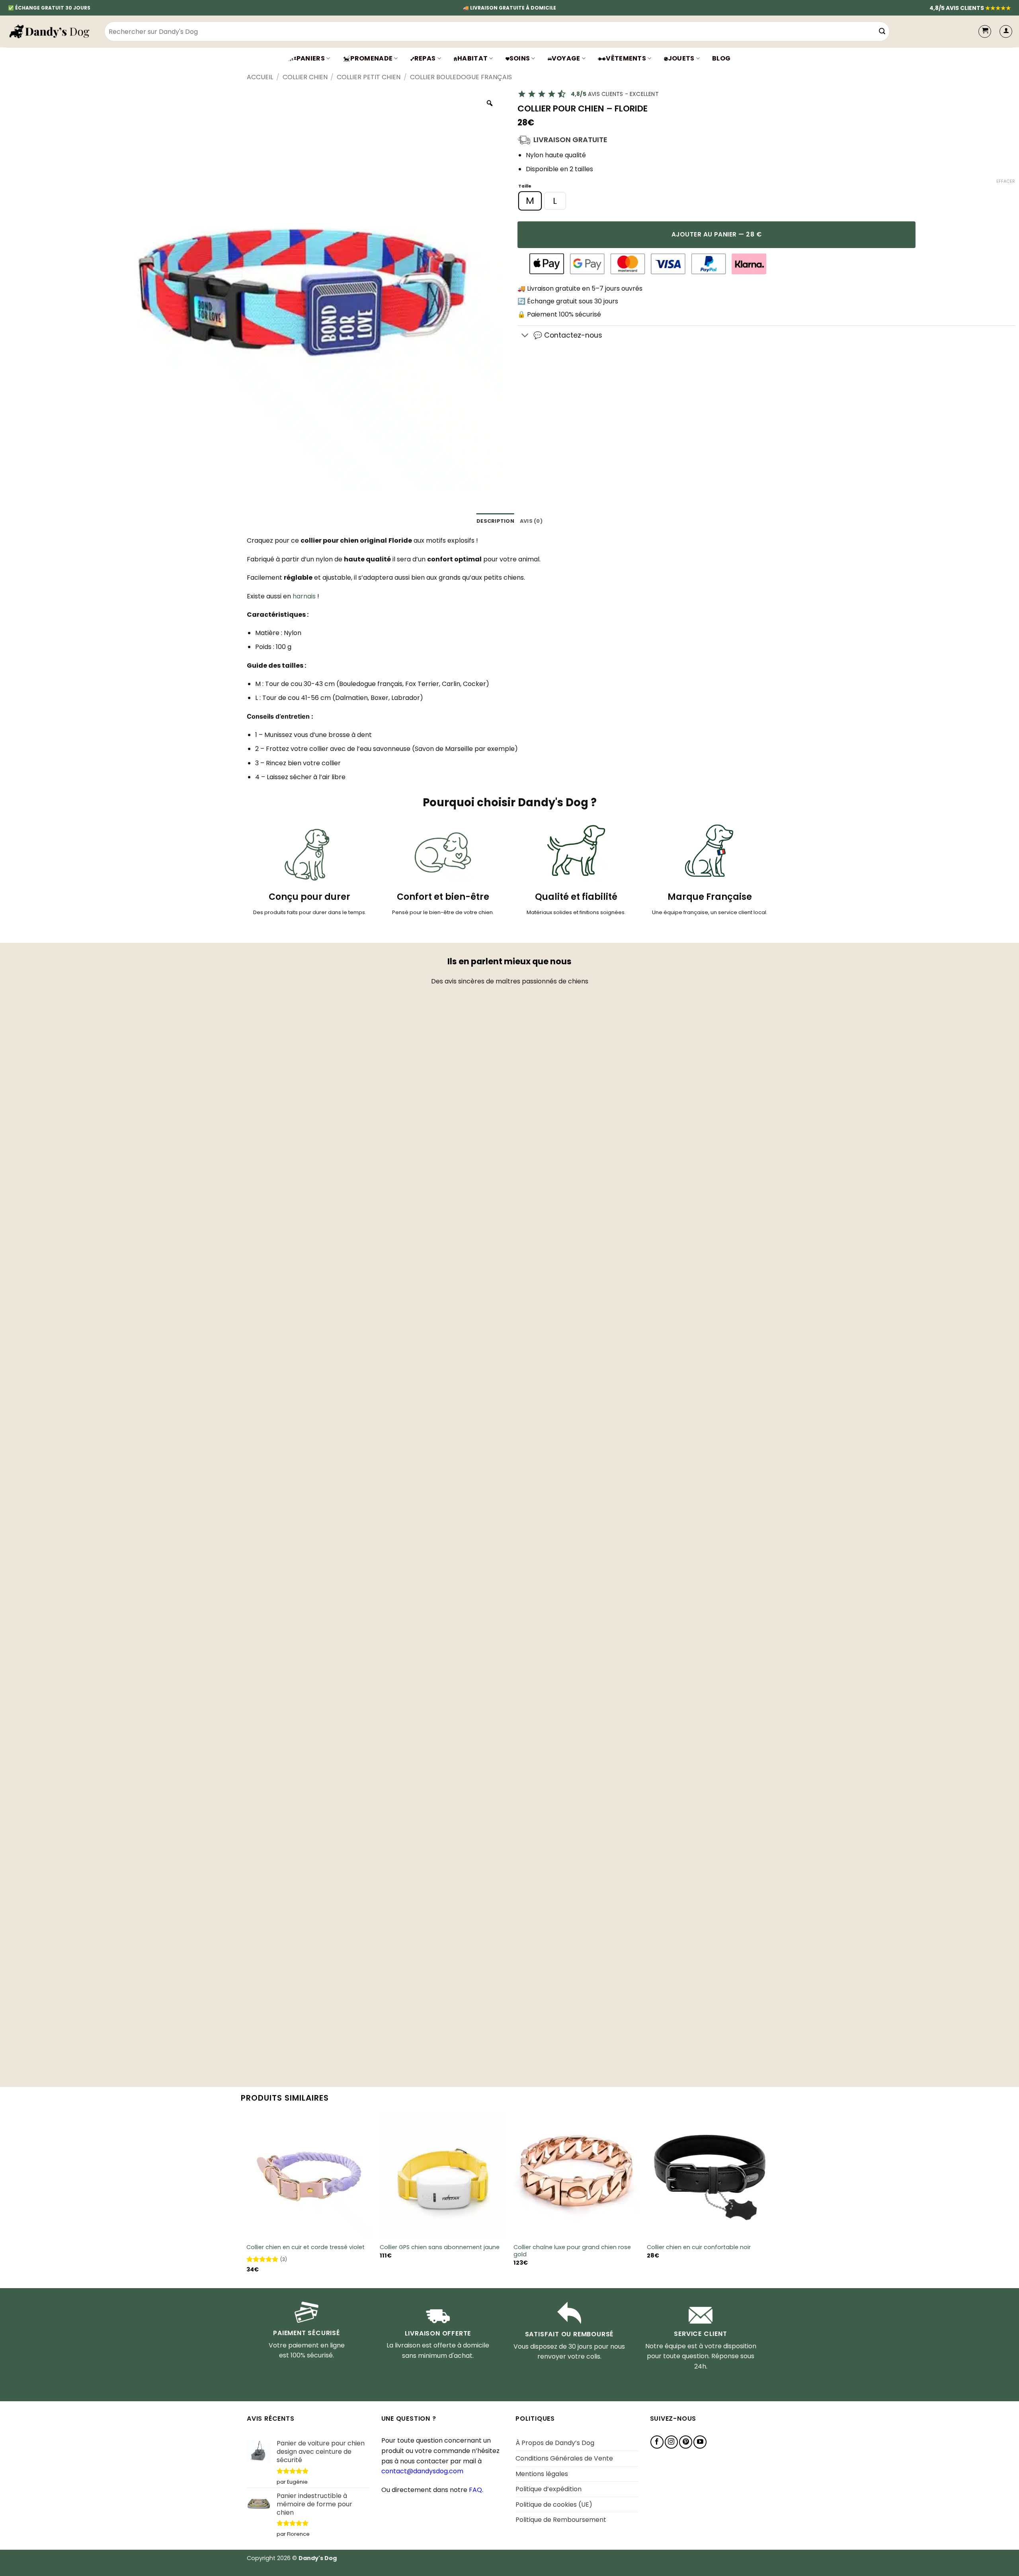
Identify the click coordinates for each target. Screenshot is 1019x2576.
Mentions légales (542, 2474)
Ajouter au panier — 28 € (716, 234)
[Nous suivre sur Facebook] (657, 2442)
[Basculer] (525, 336)
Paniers (311, 58)
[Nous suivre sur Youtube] (700, 2442)
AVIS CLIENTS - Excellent (615, 94)
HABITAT (472, 58)
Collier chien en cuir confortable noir (699, 2247)
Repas (425, 58)
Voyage (566, 58)
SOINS (520, 58)
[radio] (530, 201)
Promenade (371, 58)
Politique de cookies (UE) (554, 2505)
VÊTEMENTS (626, 58)
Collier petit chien (369, 77)
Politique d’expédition (549, 2489)
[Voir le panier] (985, 31)
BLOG (721, 58)
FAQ (475, 2490)
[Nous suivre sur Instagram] (671, 2442)
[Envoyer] (882, 31)
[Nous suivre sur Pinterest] (686, 2442)
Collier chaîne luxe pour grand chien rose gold (572, 2251)
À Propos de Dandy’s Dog (555, 2443)
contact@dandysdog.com (422, 2471)
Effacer (1006, 181)
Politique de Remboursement (561, 2520)
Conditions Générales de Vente (564, 2458)
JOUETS (681, 58)
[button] (1006, 31)
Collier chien (305, 77)
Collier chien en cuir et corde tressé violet (306, 2247)
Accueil (260, 77)
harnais (304, 596)
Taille (525, 187)
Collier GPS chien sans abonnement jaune (440, 2247)
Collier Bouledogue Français (461, 77)
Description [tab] (495, 521)
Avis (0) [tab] (531, 521)
